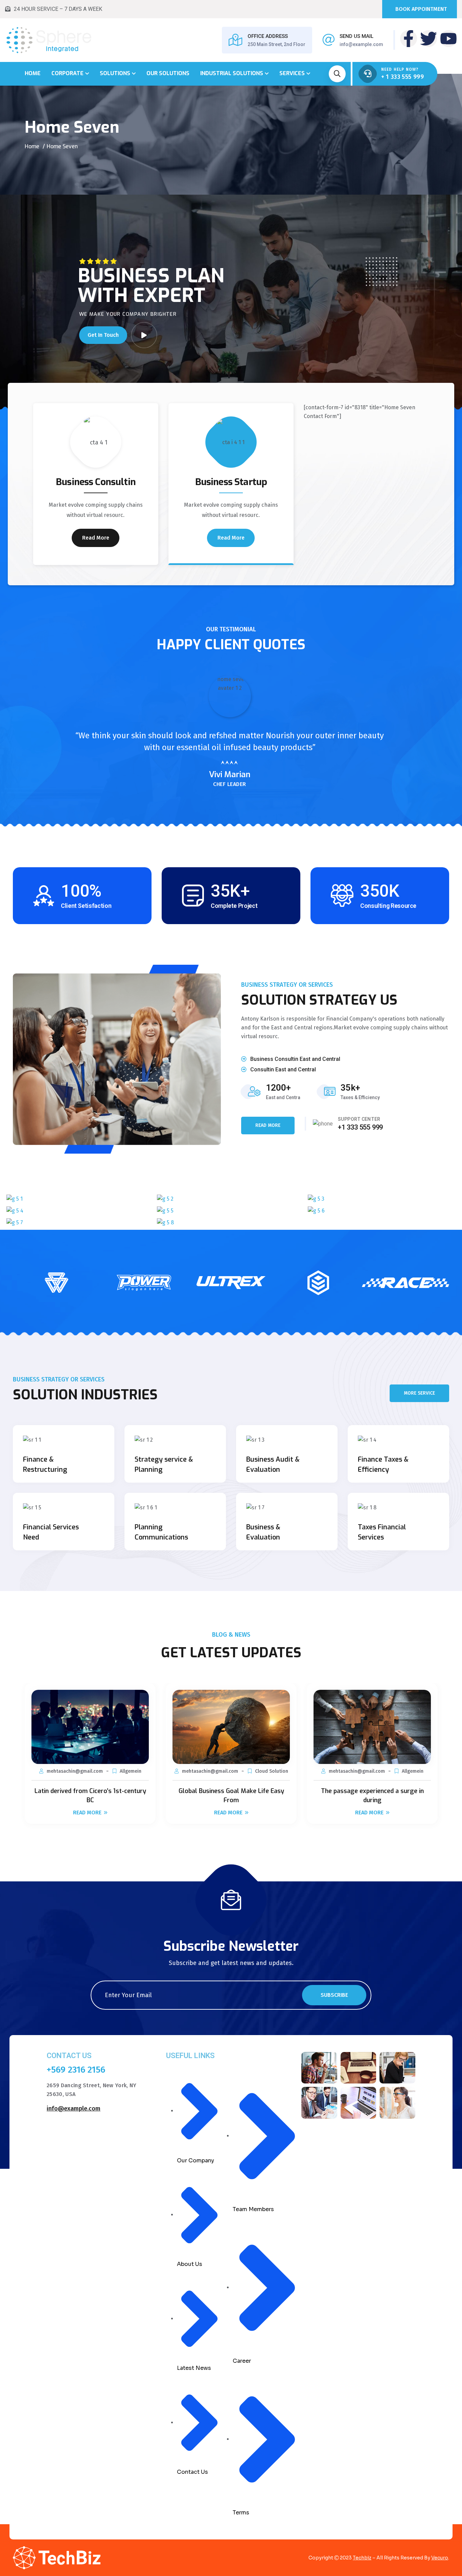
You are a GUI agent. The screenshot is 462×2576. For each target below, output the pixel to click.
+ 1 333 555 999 (402, 77)
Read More (96, 538)
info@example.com (361, 44)
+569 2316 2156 (76, 2070)
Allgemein (131, 1771)
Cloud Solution (272, 1771)
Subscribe (334, 1995)
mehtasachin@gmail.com (75, 1771)
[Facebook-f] (409, 39)
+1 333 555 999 (360, 1127)
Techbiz (362, 2558)
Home (33, 73)
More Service (419, 1393)
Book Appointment (421, 9)
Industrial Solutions (232, 73)
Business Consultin (96, 482)
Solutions (115, 73)
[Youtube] (448, 39)
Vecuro (440, 2558)
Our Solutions (168, 73)
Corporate (67, 73)
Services (292, 73)
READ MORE (268, 1125)
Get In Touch (103, 335)
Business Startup (231, 482)
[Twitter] (429, 39)
